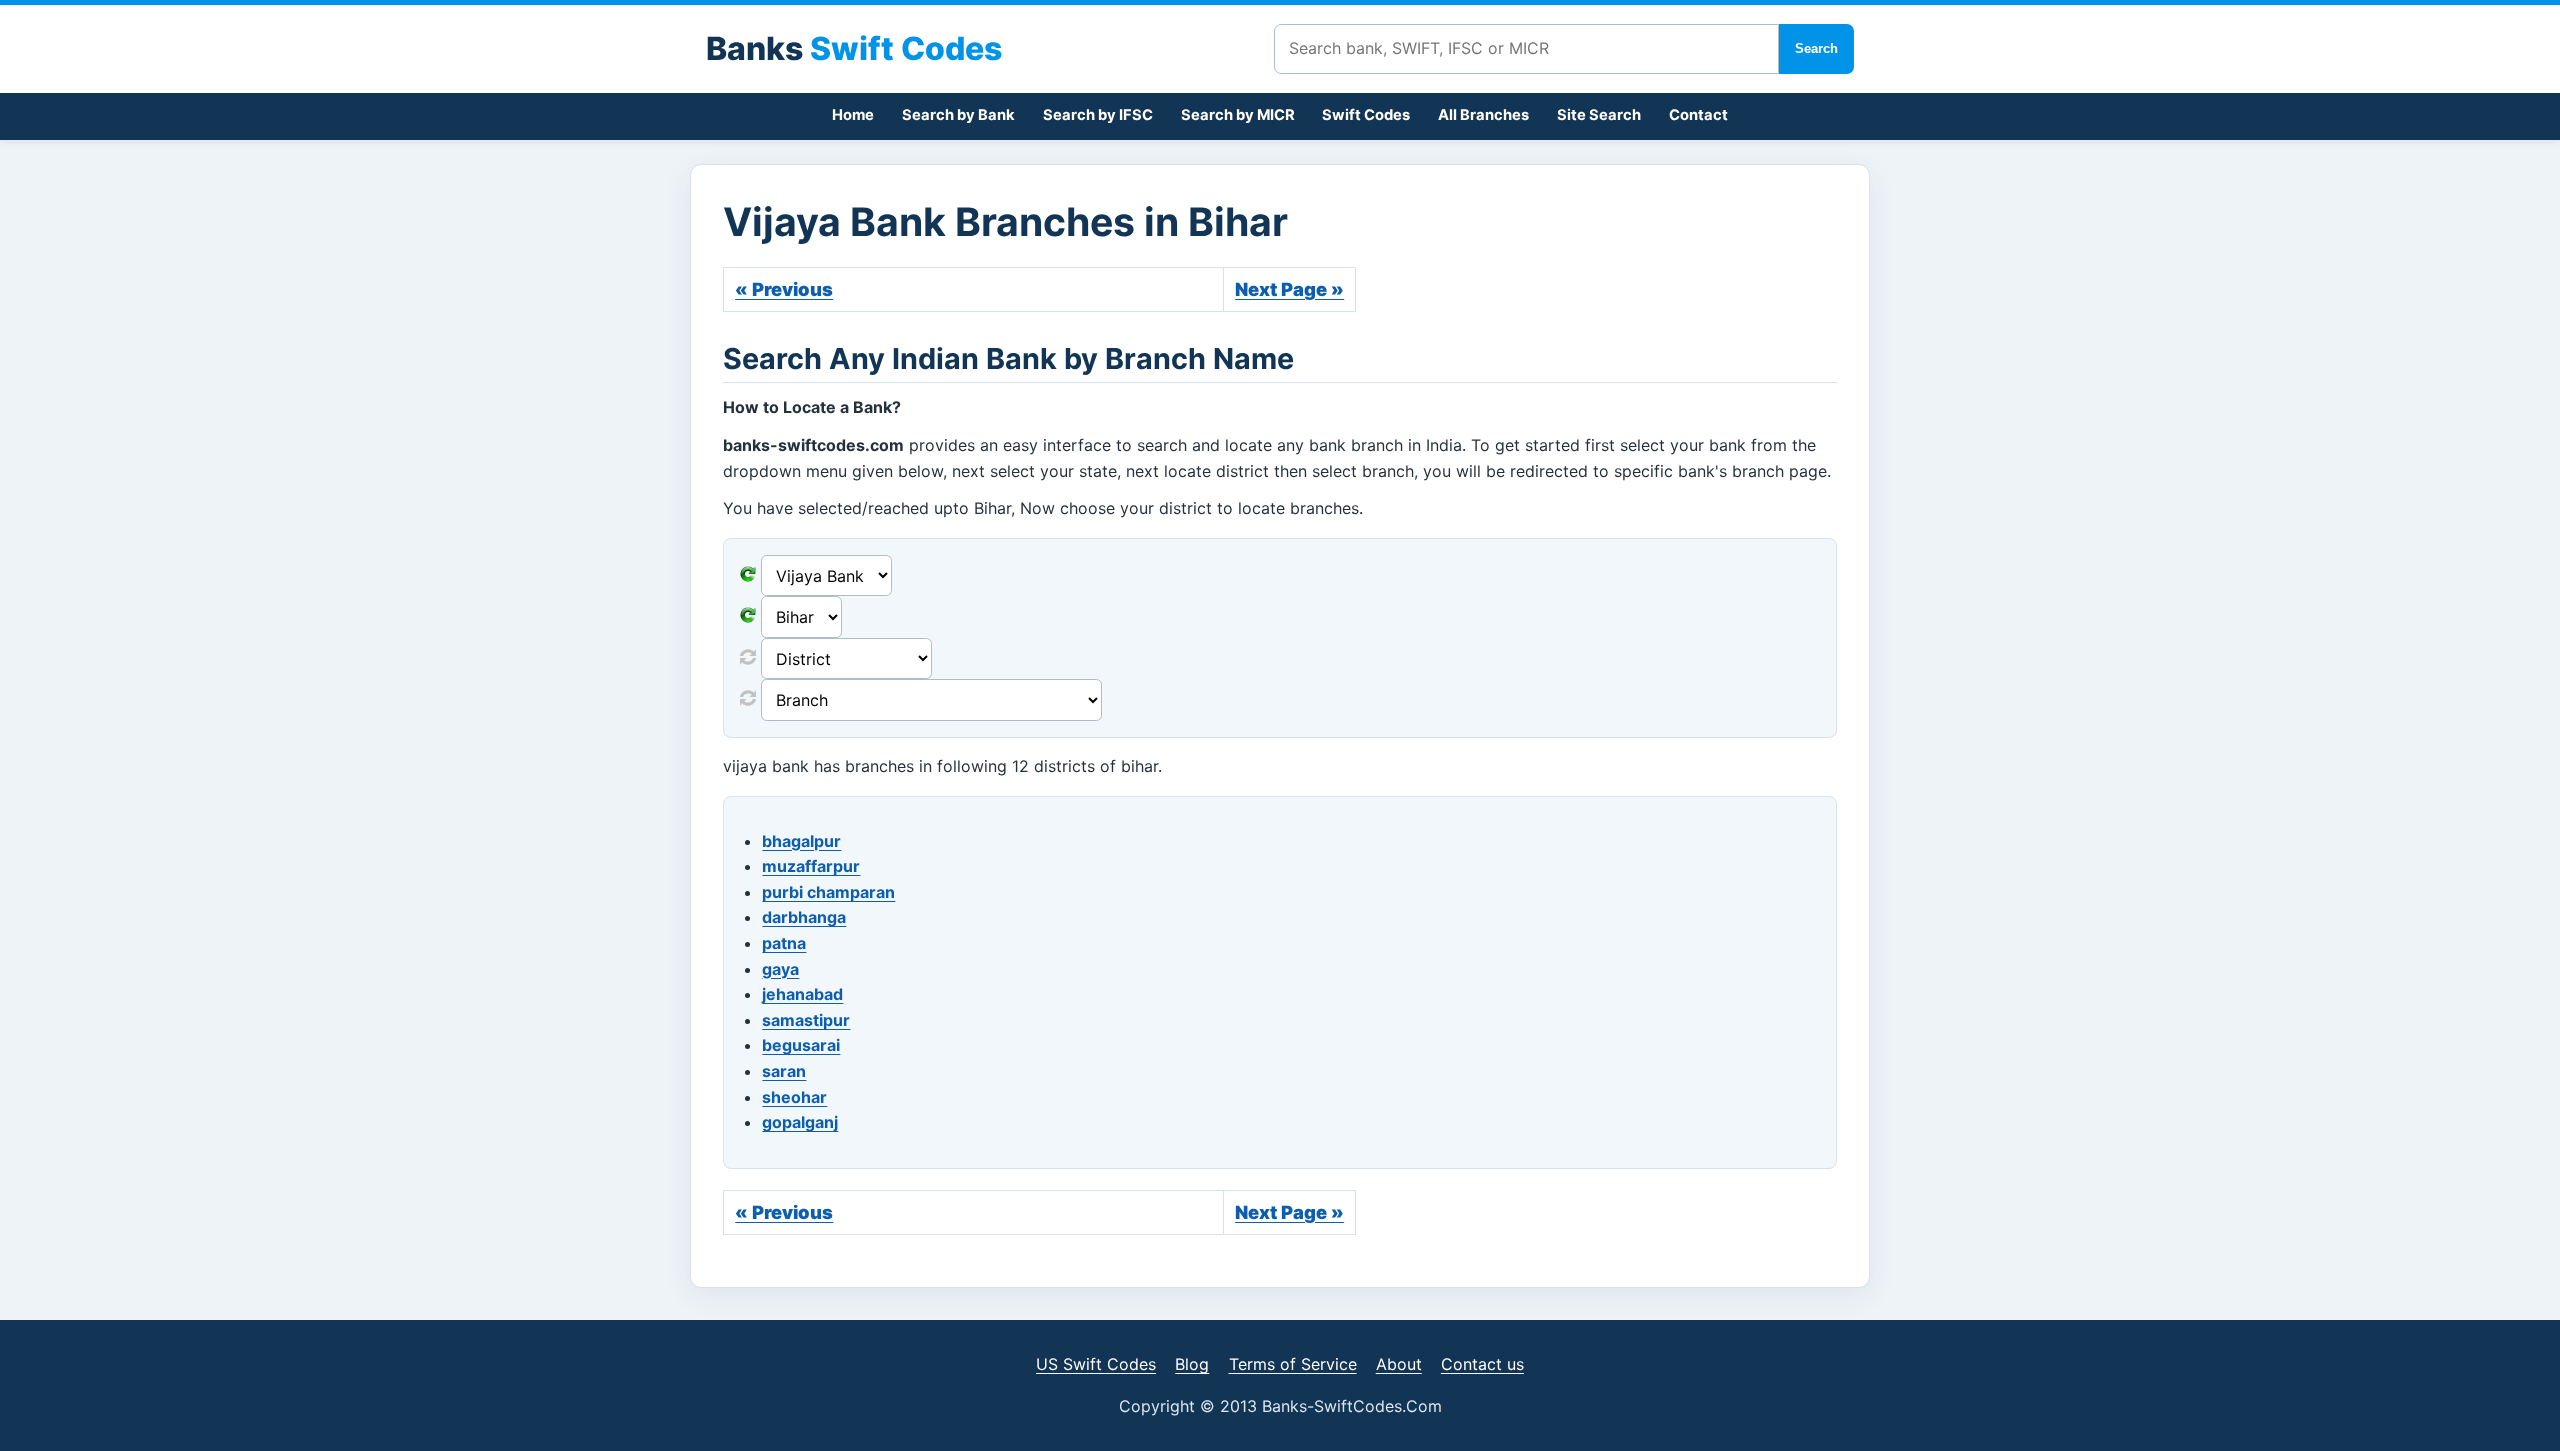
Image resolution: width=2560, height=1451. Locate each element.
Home (853, 115)
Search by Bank (958, 115)
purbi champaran (828, 892)
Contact (1698, 115)
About (1399, 1364)
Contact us (1482, 1364)
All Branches (1483, 115)
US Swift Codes (1096, 1364)
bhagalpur (801, 841)
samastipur (806, 1020)
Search (1816, 48)
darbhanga (804, 917)
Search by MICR (1238, 115)
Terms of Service (1293, 1364)
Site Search (1599, 115)
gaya (780, 969)
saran (784, 1071)
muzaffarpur (811, 866)
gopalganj (800, 1122)
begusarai (801, 1045)
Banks (854, 48)
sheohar (794, 1097)
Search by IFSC (1098, 115)
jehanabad (802, 994)
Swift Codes (1366, 115)
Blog (1192, 1364)
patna (784, 943)
